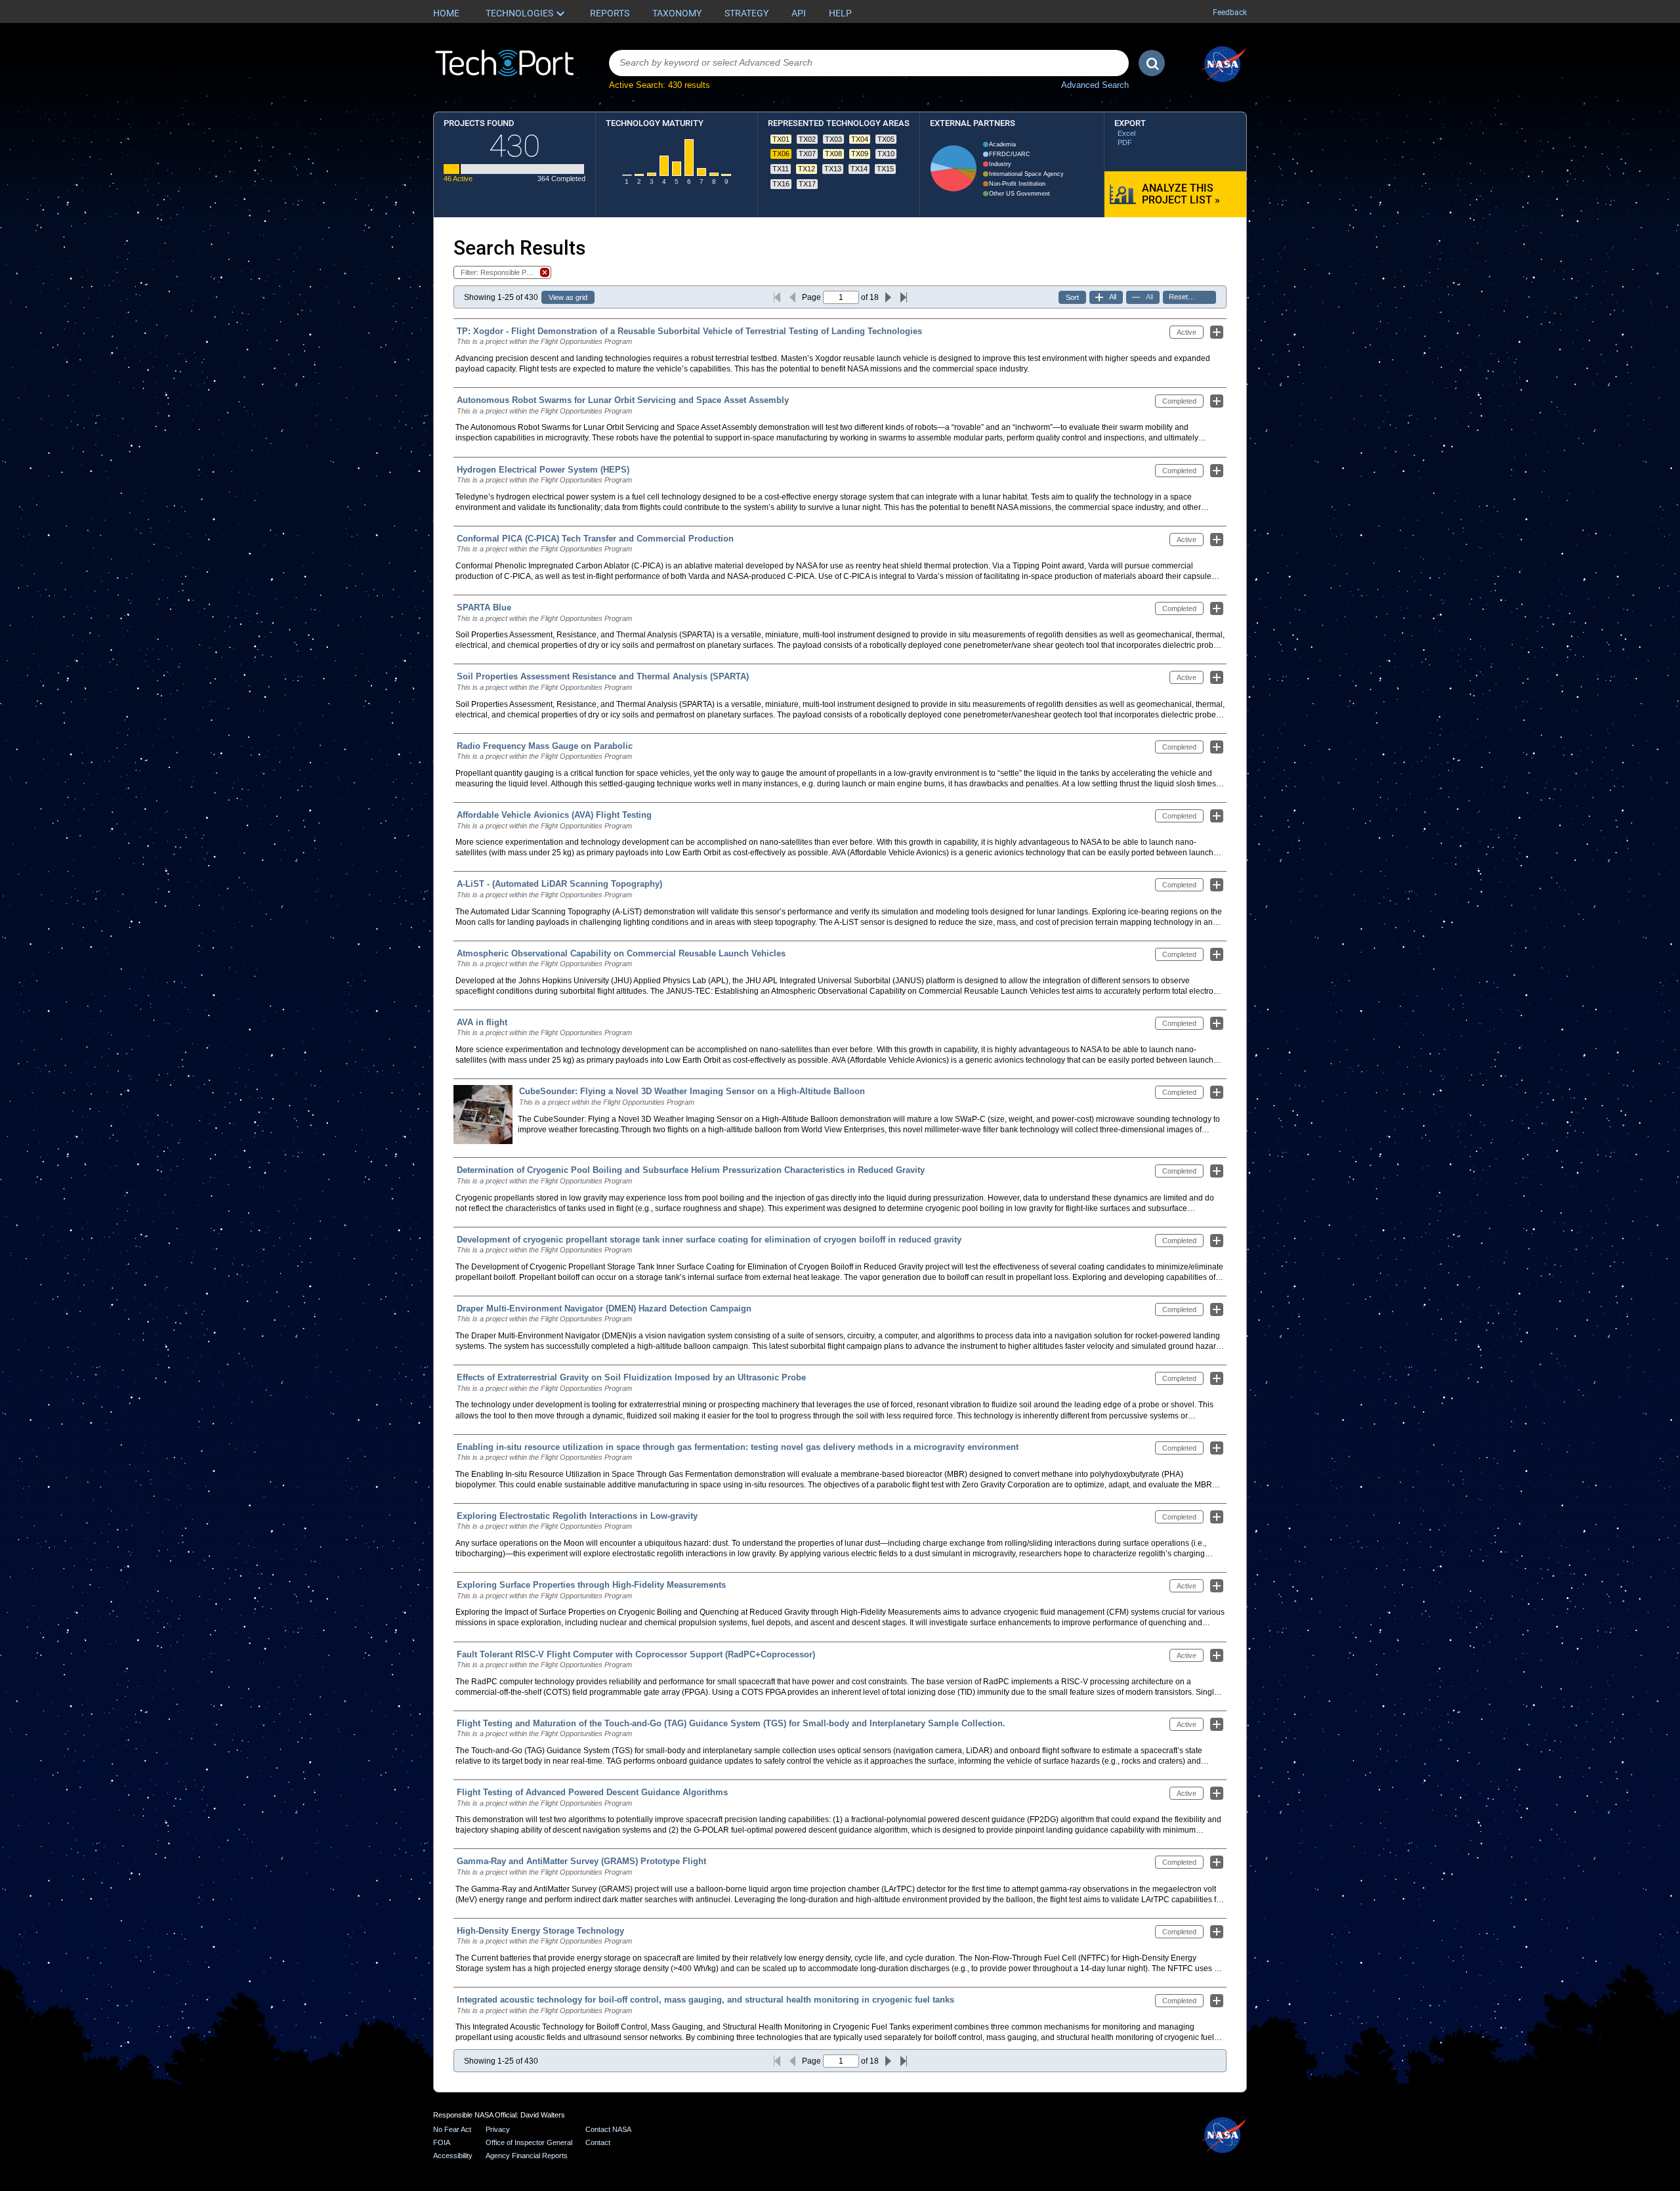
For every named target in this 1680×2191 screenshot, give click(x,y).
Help (840, 13)
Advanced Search (1095, 85)
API (799, 13)
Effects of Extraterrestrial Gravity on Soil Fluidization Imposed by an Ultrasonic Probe (631, 1377)
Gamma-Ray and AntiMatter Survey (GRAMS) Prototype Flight (581, 1861)
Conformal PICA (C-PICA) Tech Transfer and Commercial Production (595, 539)
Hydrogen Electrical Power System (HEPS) (543, 470)
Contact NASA (608, 2129)
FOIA (442, 2142)
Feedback (1230, 12)
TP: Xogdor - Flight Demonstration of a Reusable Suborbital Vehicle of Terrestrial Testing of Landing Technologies (689, 331)
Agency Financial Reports (527, 2156)
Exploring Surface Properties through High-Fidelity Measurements (591, 1585)
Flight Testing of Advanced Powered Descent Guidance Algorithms (592, 1792)
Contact (598, 2142)
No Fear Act (452, 2129)
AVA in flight (482, 1022)
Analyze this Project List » (1181, 194)
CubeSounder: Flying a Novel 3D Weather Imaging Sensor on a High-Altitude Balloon (692, 1091)
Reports (610, 13)
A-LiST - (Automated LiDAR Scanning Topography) (559, 884)
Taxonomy (677, 13)
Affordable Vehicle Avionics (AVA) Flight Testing (554, 815)
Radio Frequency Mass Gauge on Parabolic (545, 746)
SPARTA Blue (484, 607)
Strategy (746, 13)
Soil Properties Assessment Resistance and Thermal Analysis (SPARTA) (603, 676)
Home (446, 13)
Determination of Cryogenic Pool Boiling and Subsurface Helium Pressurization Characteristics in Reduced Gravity (691, 1170)
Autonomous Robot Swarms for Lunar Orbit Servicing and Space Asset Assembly (623, 400)
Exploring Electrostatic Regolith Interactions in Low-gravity (577, 1516)
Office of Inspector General (529, 2142)
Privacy (498, 2129)
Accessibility (453, 2156)
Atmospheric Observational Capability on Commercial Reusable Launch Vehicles (621, 953)
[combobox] (869, 63)
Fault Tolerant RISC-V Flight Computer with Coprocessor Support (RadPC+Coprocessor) (636, 1654)
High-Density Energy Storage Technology (540, 1931)
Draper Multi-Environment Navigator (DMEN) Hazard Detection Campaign (604, 1308)
